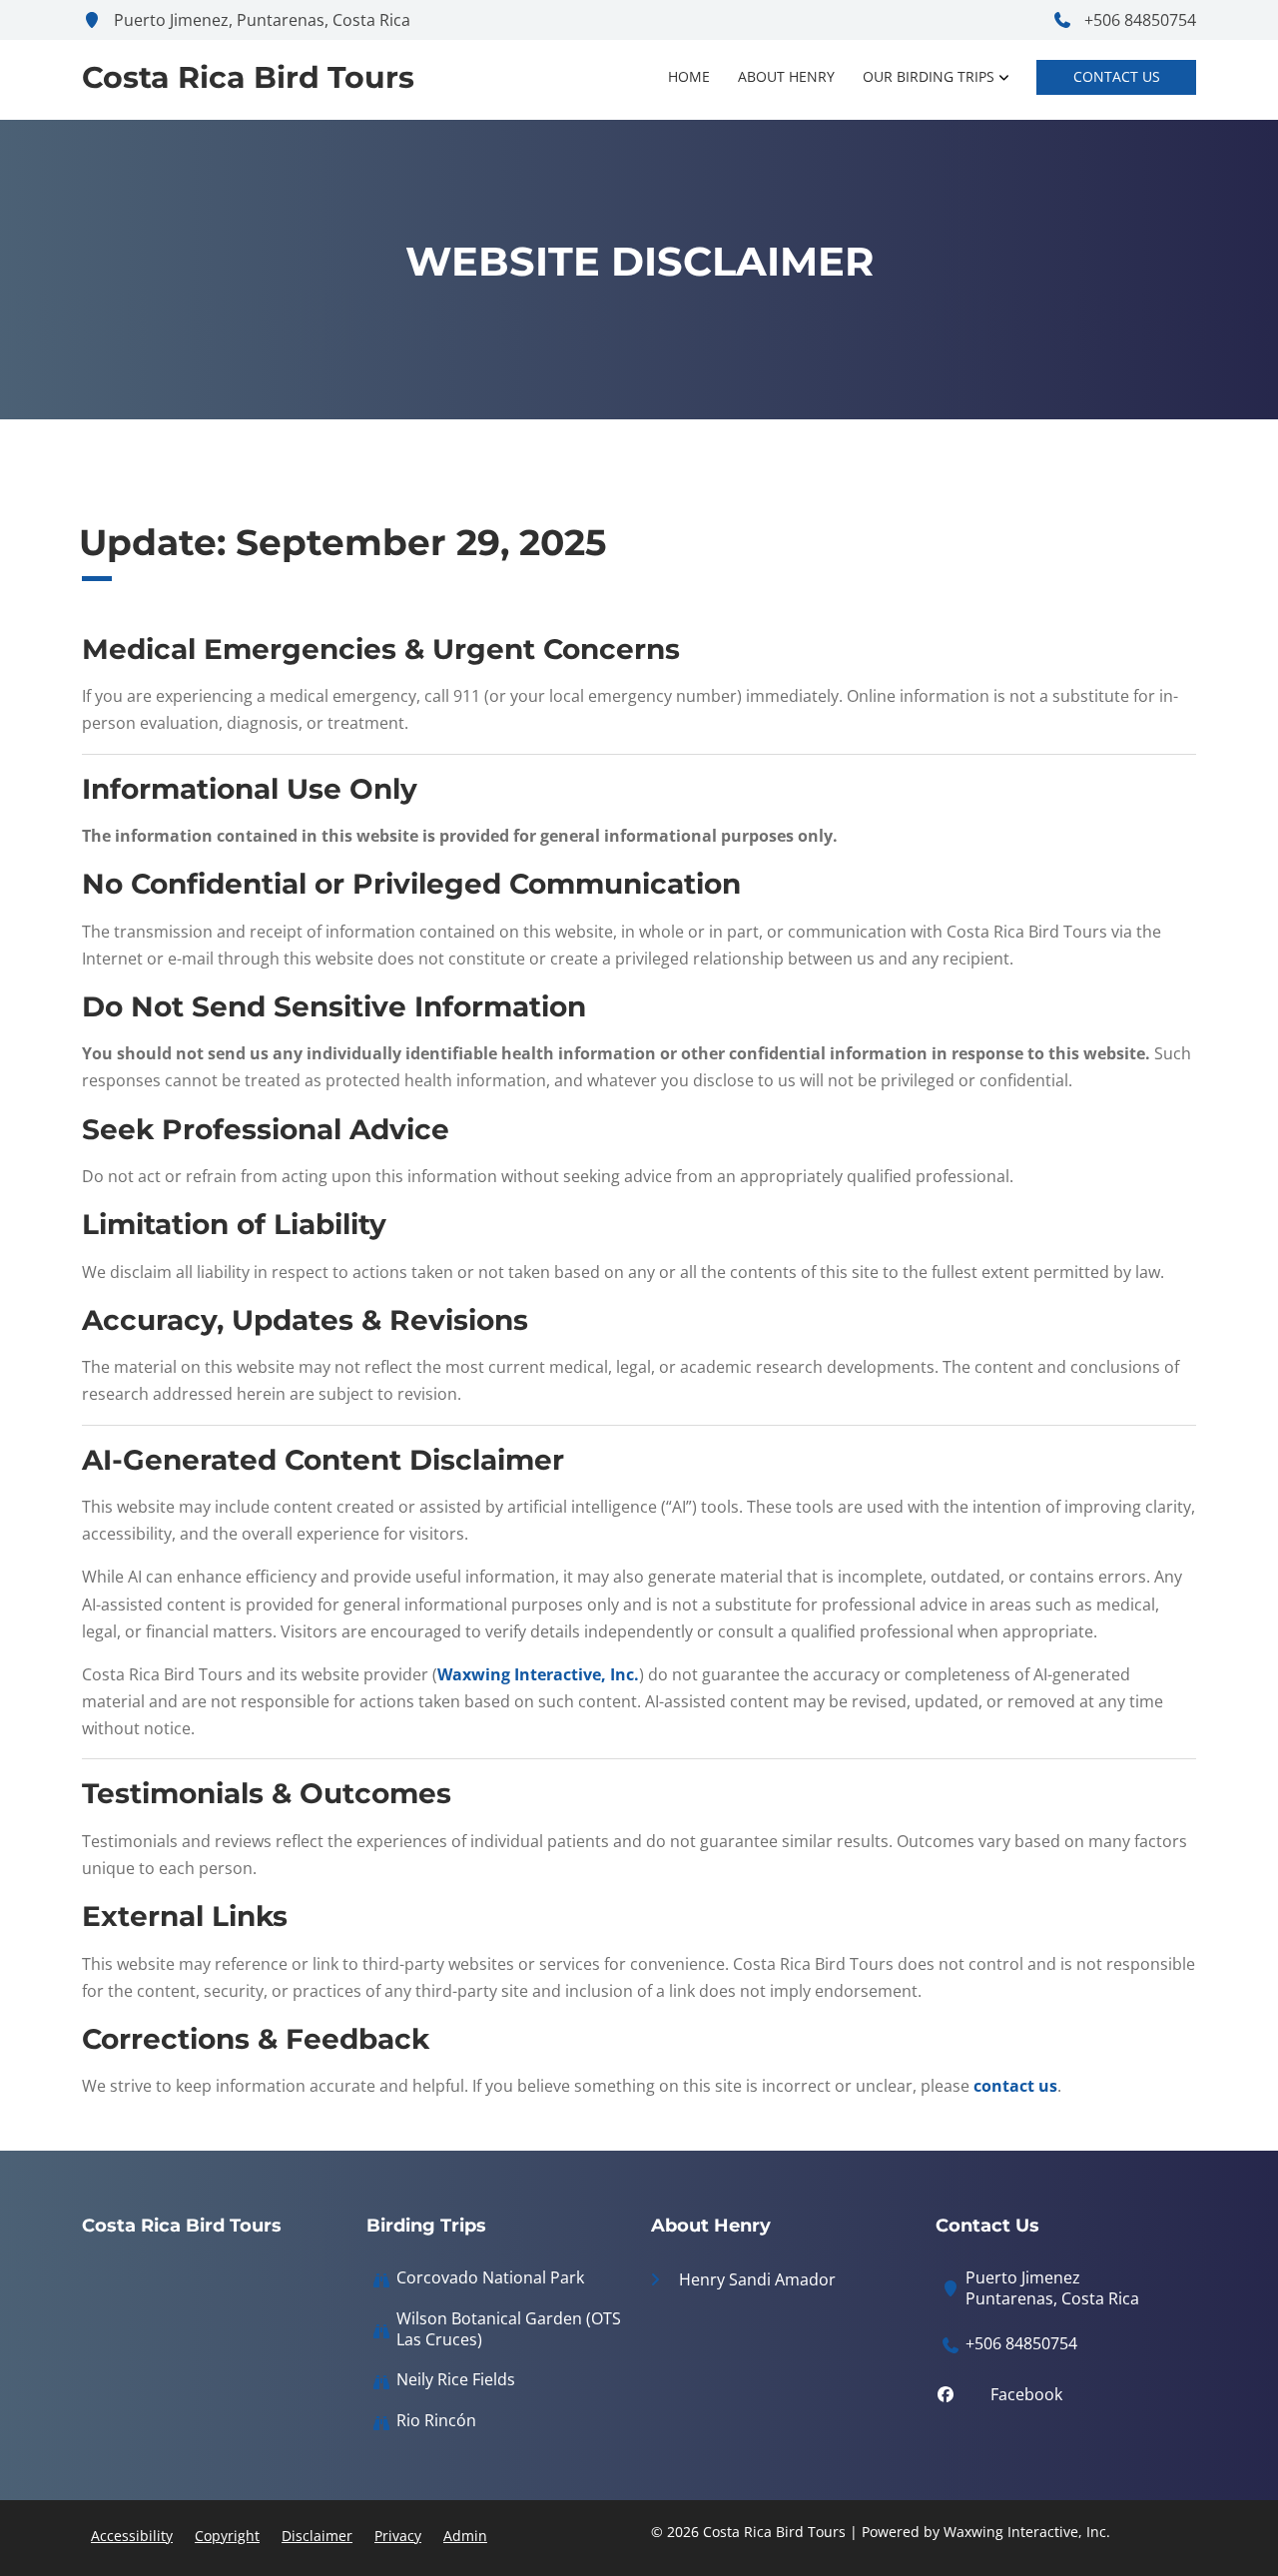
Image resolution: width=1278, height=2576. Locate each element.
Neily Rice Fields (456, 2380)
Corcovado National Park (490, 2278)
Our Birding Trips (929, 76)
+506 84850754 (1138, 20)
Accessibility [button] (132, 2536)
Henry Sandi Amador (755, 2279)
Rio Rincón (436, 2421)
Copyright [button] (227, 2536)
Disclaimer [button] (317, 2536)
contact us (1015, 2086)
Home (689, 76)
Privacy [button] (398, 2536)
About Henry (786, 76)
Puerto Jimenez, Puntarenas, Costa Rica (260, 20)
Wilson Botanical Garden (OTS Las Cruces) (509, 2329)
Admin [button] (465, 2536)
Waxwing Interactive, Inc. (538, 1674)
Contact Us (1117, 76)
